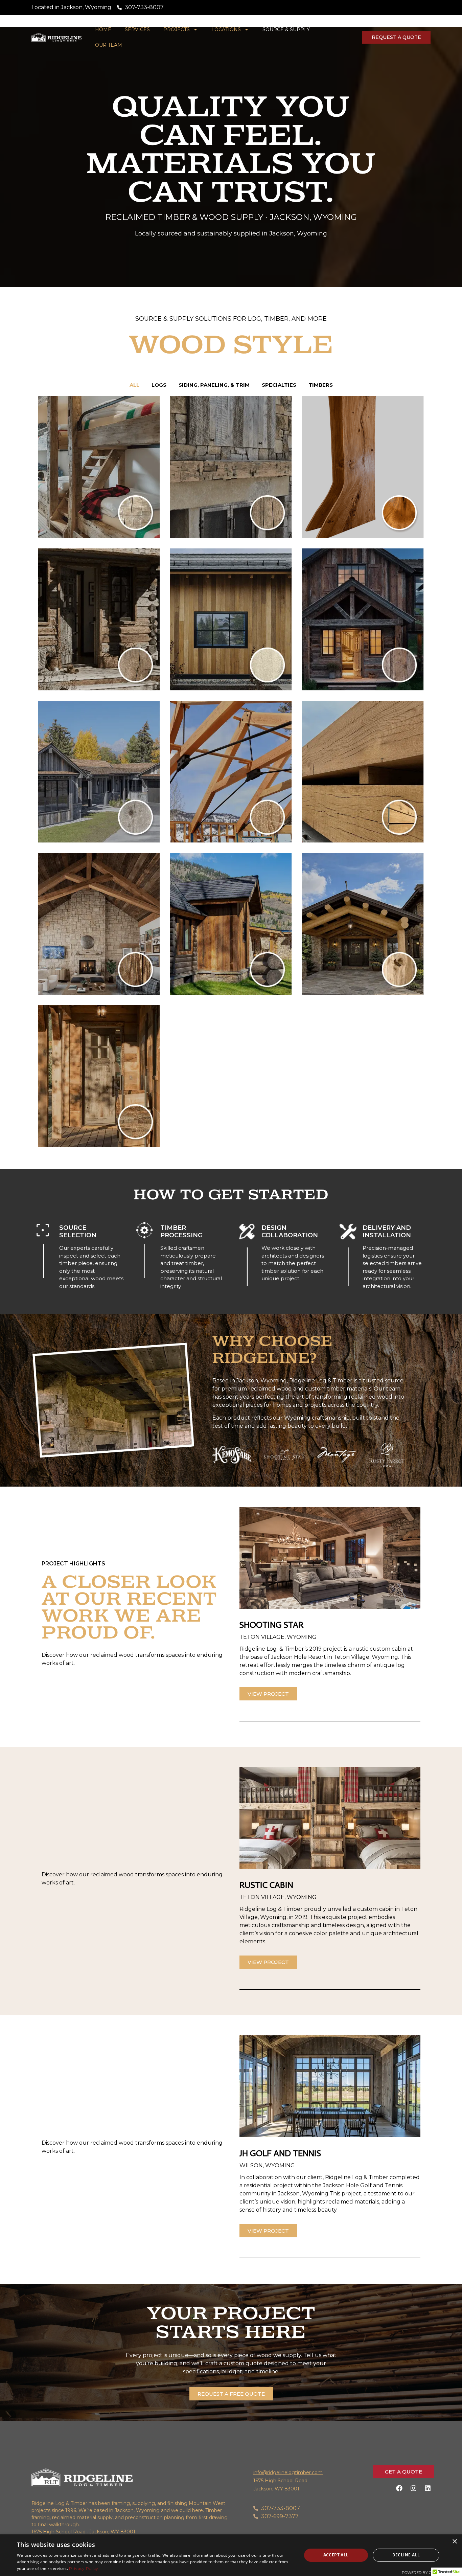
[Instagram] (413, 2488)
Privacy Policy (84, 2568)
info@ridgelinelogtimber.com (288, 2472)
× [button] (454, 2542)
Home (103, 29)
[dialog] (231, 2555)
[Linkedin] (428, 2488)
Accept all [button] (336, 2555)
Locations (226, 29)
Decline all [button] (406, 2555)
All (134, 385)
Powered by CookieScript (429, 2573)
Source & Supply (286, 29)
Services (137, 29)
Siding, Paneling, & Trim (214, 385)
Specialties (279, 385)
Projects (177, 29)
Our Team (109, 45)
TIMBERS (321, 385)
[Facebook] (399, 2488)
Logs (159, 385)
